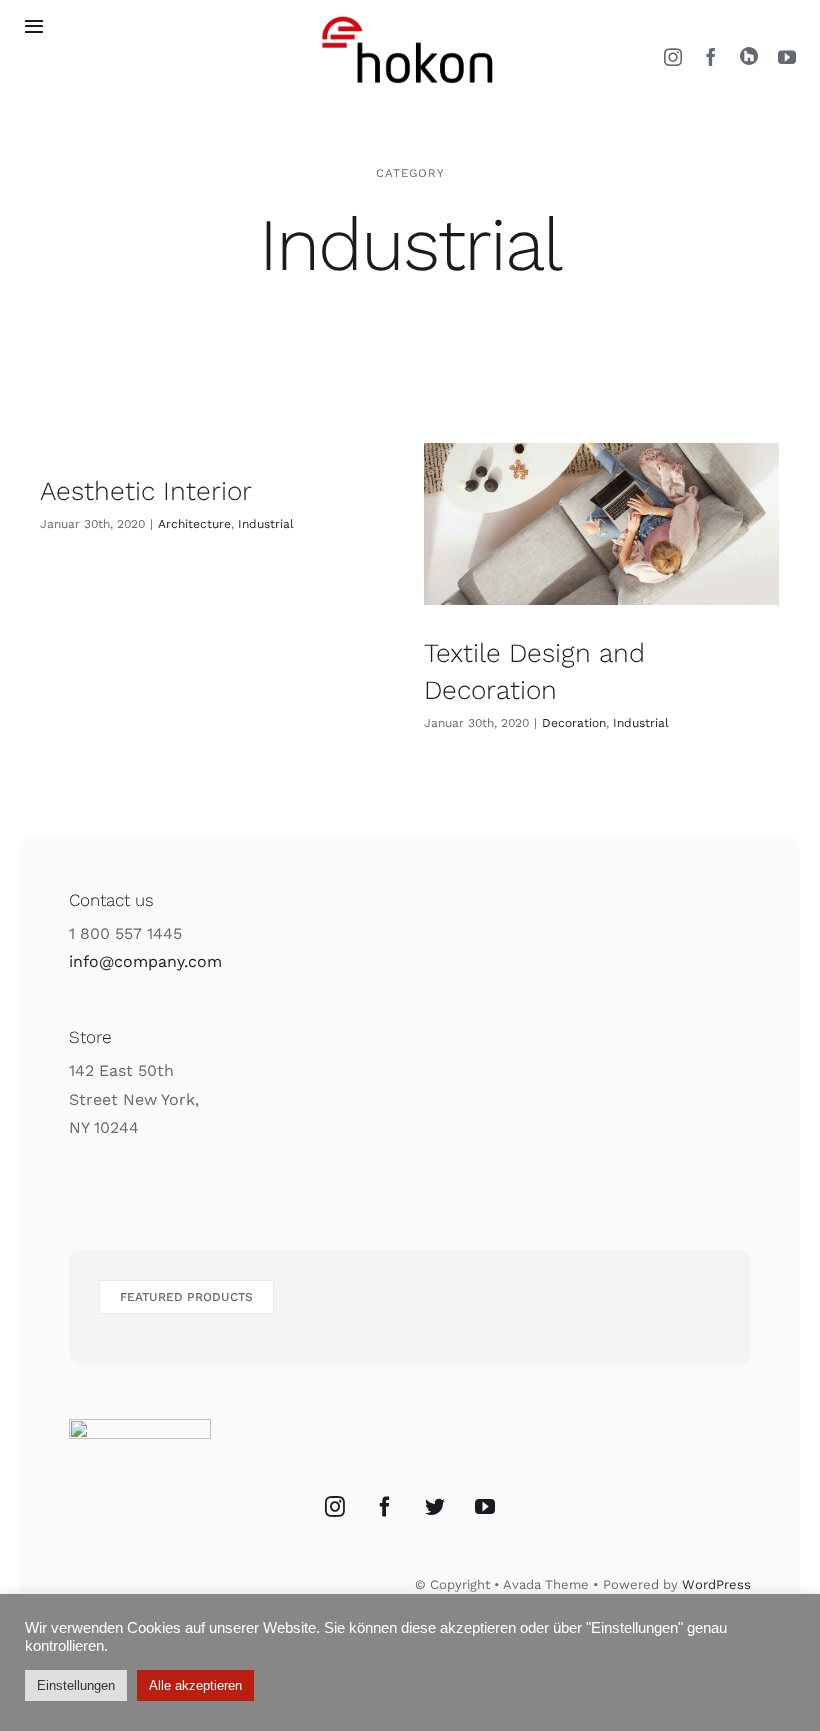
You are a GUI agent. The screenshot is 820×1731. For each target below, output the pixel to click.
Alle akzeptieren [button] (195, 1685)
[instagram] (673, 57)
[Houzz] (749, 56)
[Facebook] (385, 1507)
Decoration (574, 723)
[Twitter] (435, 1507)
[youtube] (787, 57)
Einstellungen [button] (76, 1685)
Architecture (194, 524)
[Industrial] (601, 524)
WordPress (716, 1584)
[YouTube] (485, 1507)
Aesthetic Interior (146, 491)
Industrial (266, 524)
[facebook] (711, 57)
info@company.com (145, 961)
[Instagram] (335, 1507)
